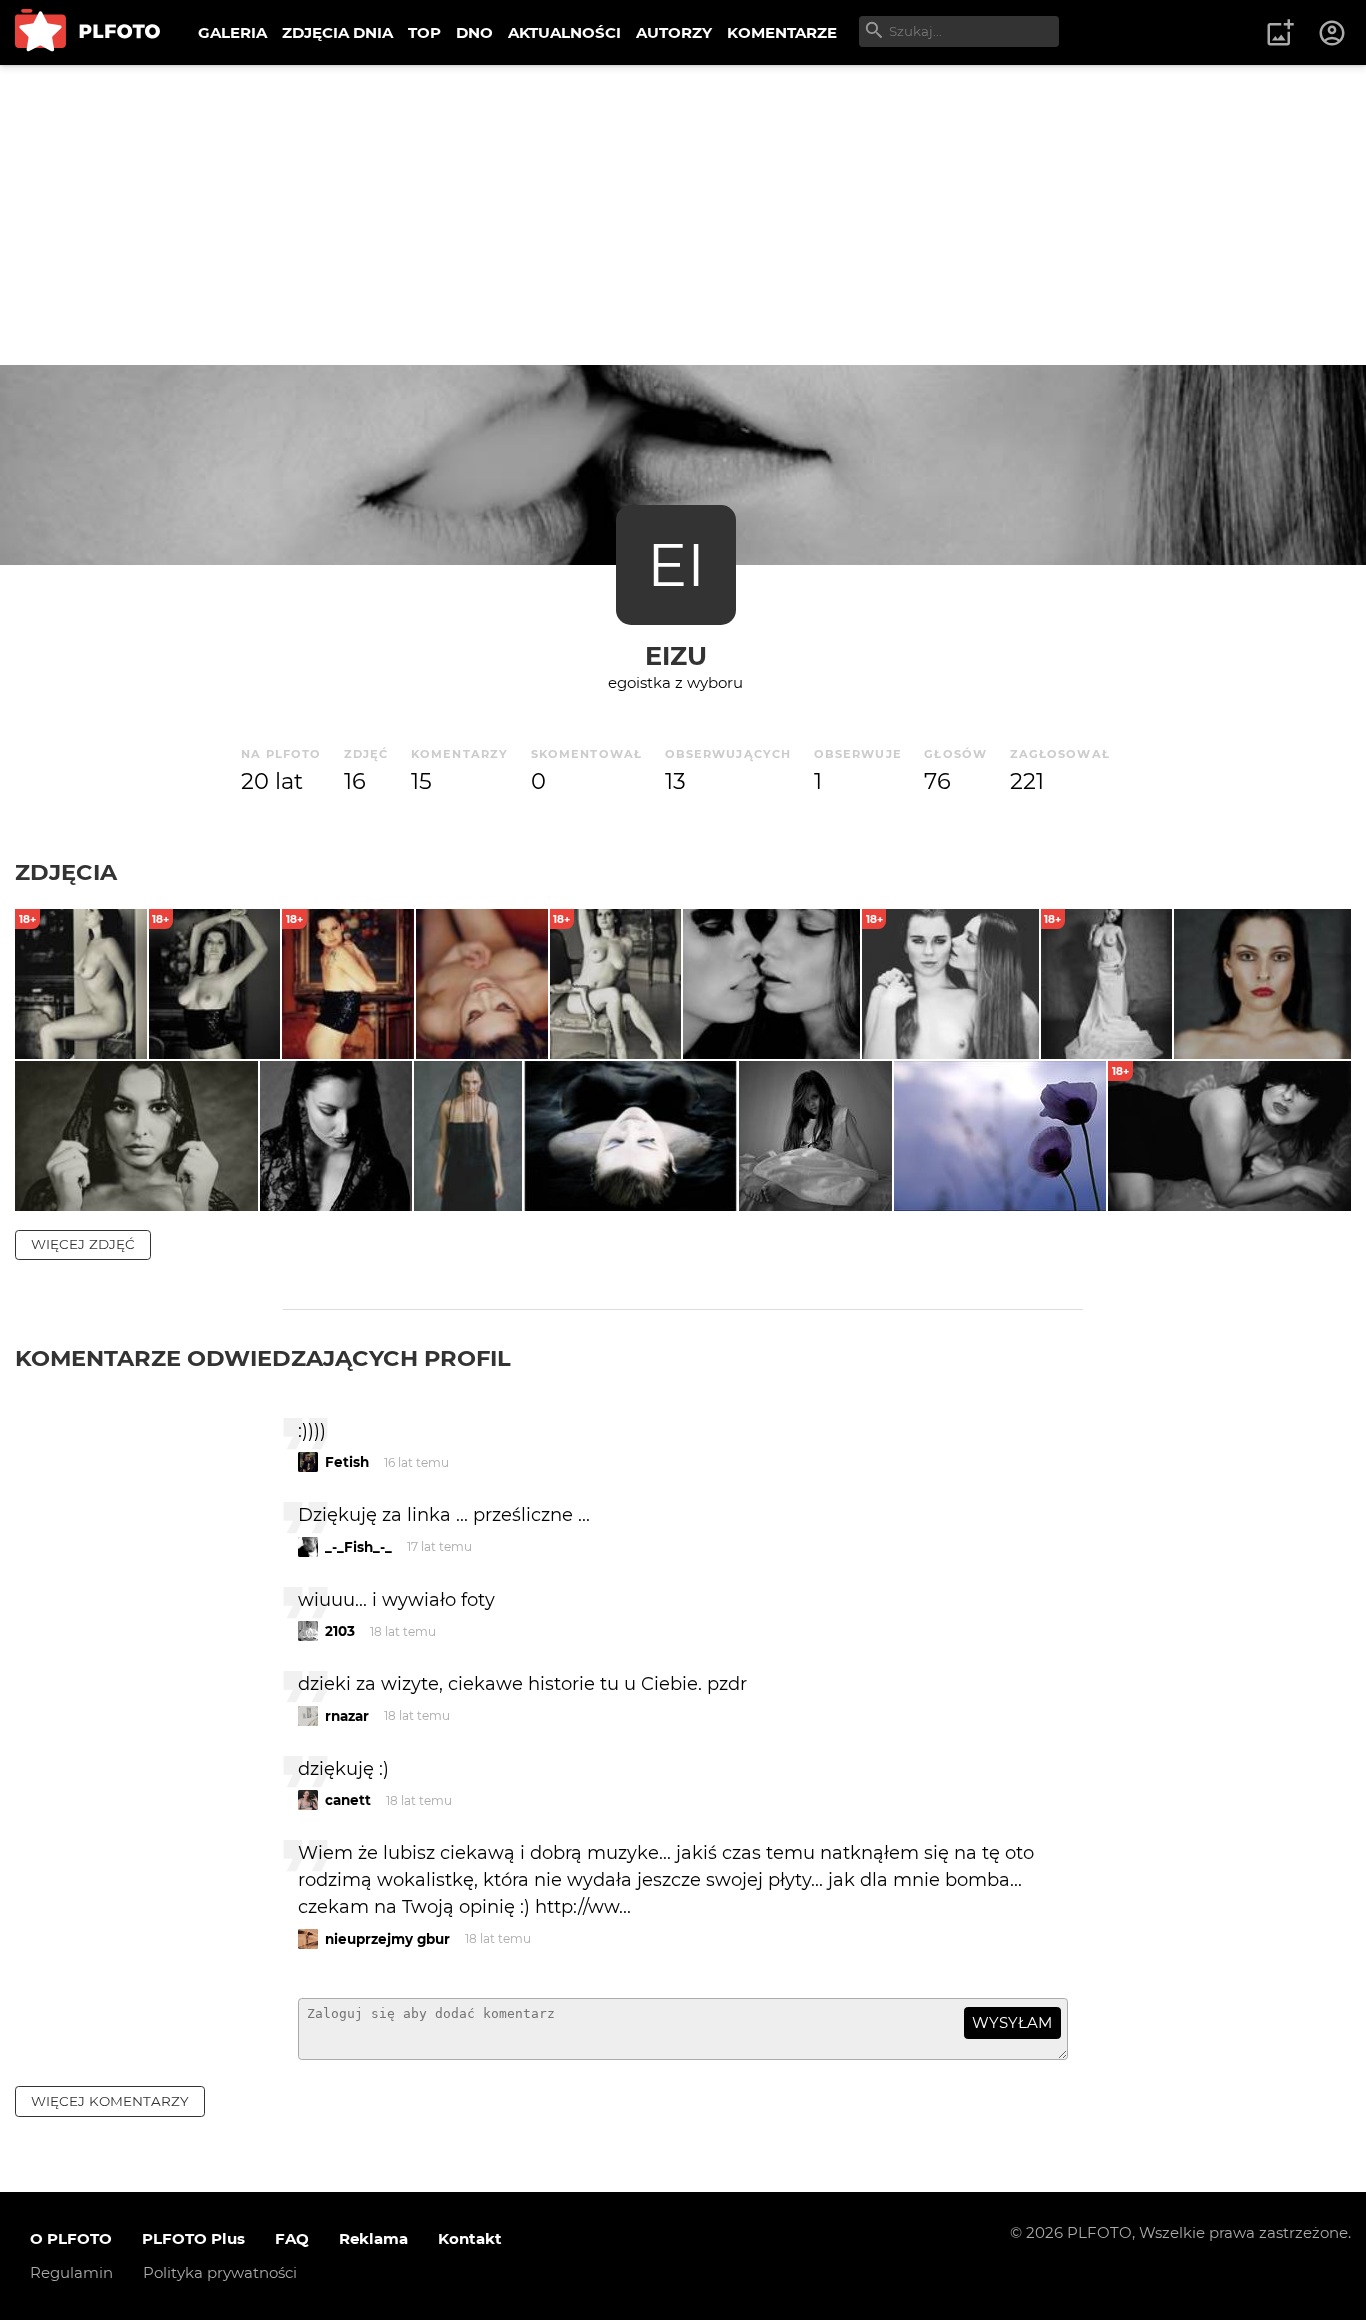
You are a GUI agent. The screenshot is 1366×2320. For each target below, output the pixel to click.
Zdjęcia (66, 872)
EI (676, 564)
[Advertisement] (683, 215)
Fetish (347, 1462)
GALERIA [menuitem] (232, 32)
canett (348, 1800)
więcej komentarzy (110, 2101)
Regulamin (71, 2272)
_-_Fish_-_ (358, 1547)
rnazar (347, 1716)
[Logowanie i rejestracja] (1333, 33)
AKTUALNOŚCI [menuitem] (564, 32)
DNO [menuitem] (474, 32)
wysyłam (1012, 2022)
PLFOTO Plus (193, 2238)
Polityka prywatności (220, 2272)
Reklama (373, 2238)
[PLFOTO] (87, 32)
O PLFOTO (71, 2238)
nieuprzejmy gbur (387, 1939)
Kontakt (470, 2238)
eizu (676, 655)
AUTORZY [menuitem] (674, 32)
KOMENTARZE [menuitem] (782, 32)
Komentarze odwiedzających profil (263, 1358)
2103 (340, 1631)
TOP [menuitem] (424, 32)
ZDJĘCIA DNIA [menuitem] (337, 32)
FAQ (292, 2238)
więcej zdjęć (83, 1244)
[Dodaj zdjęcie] (1280, 33)
